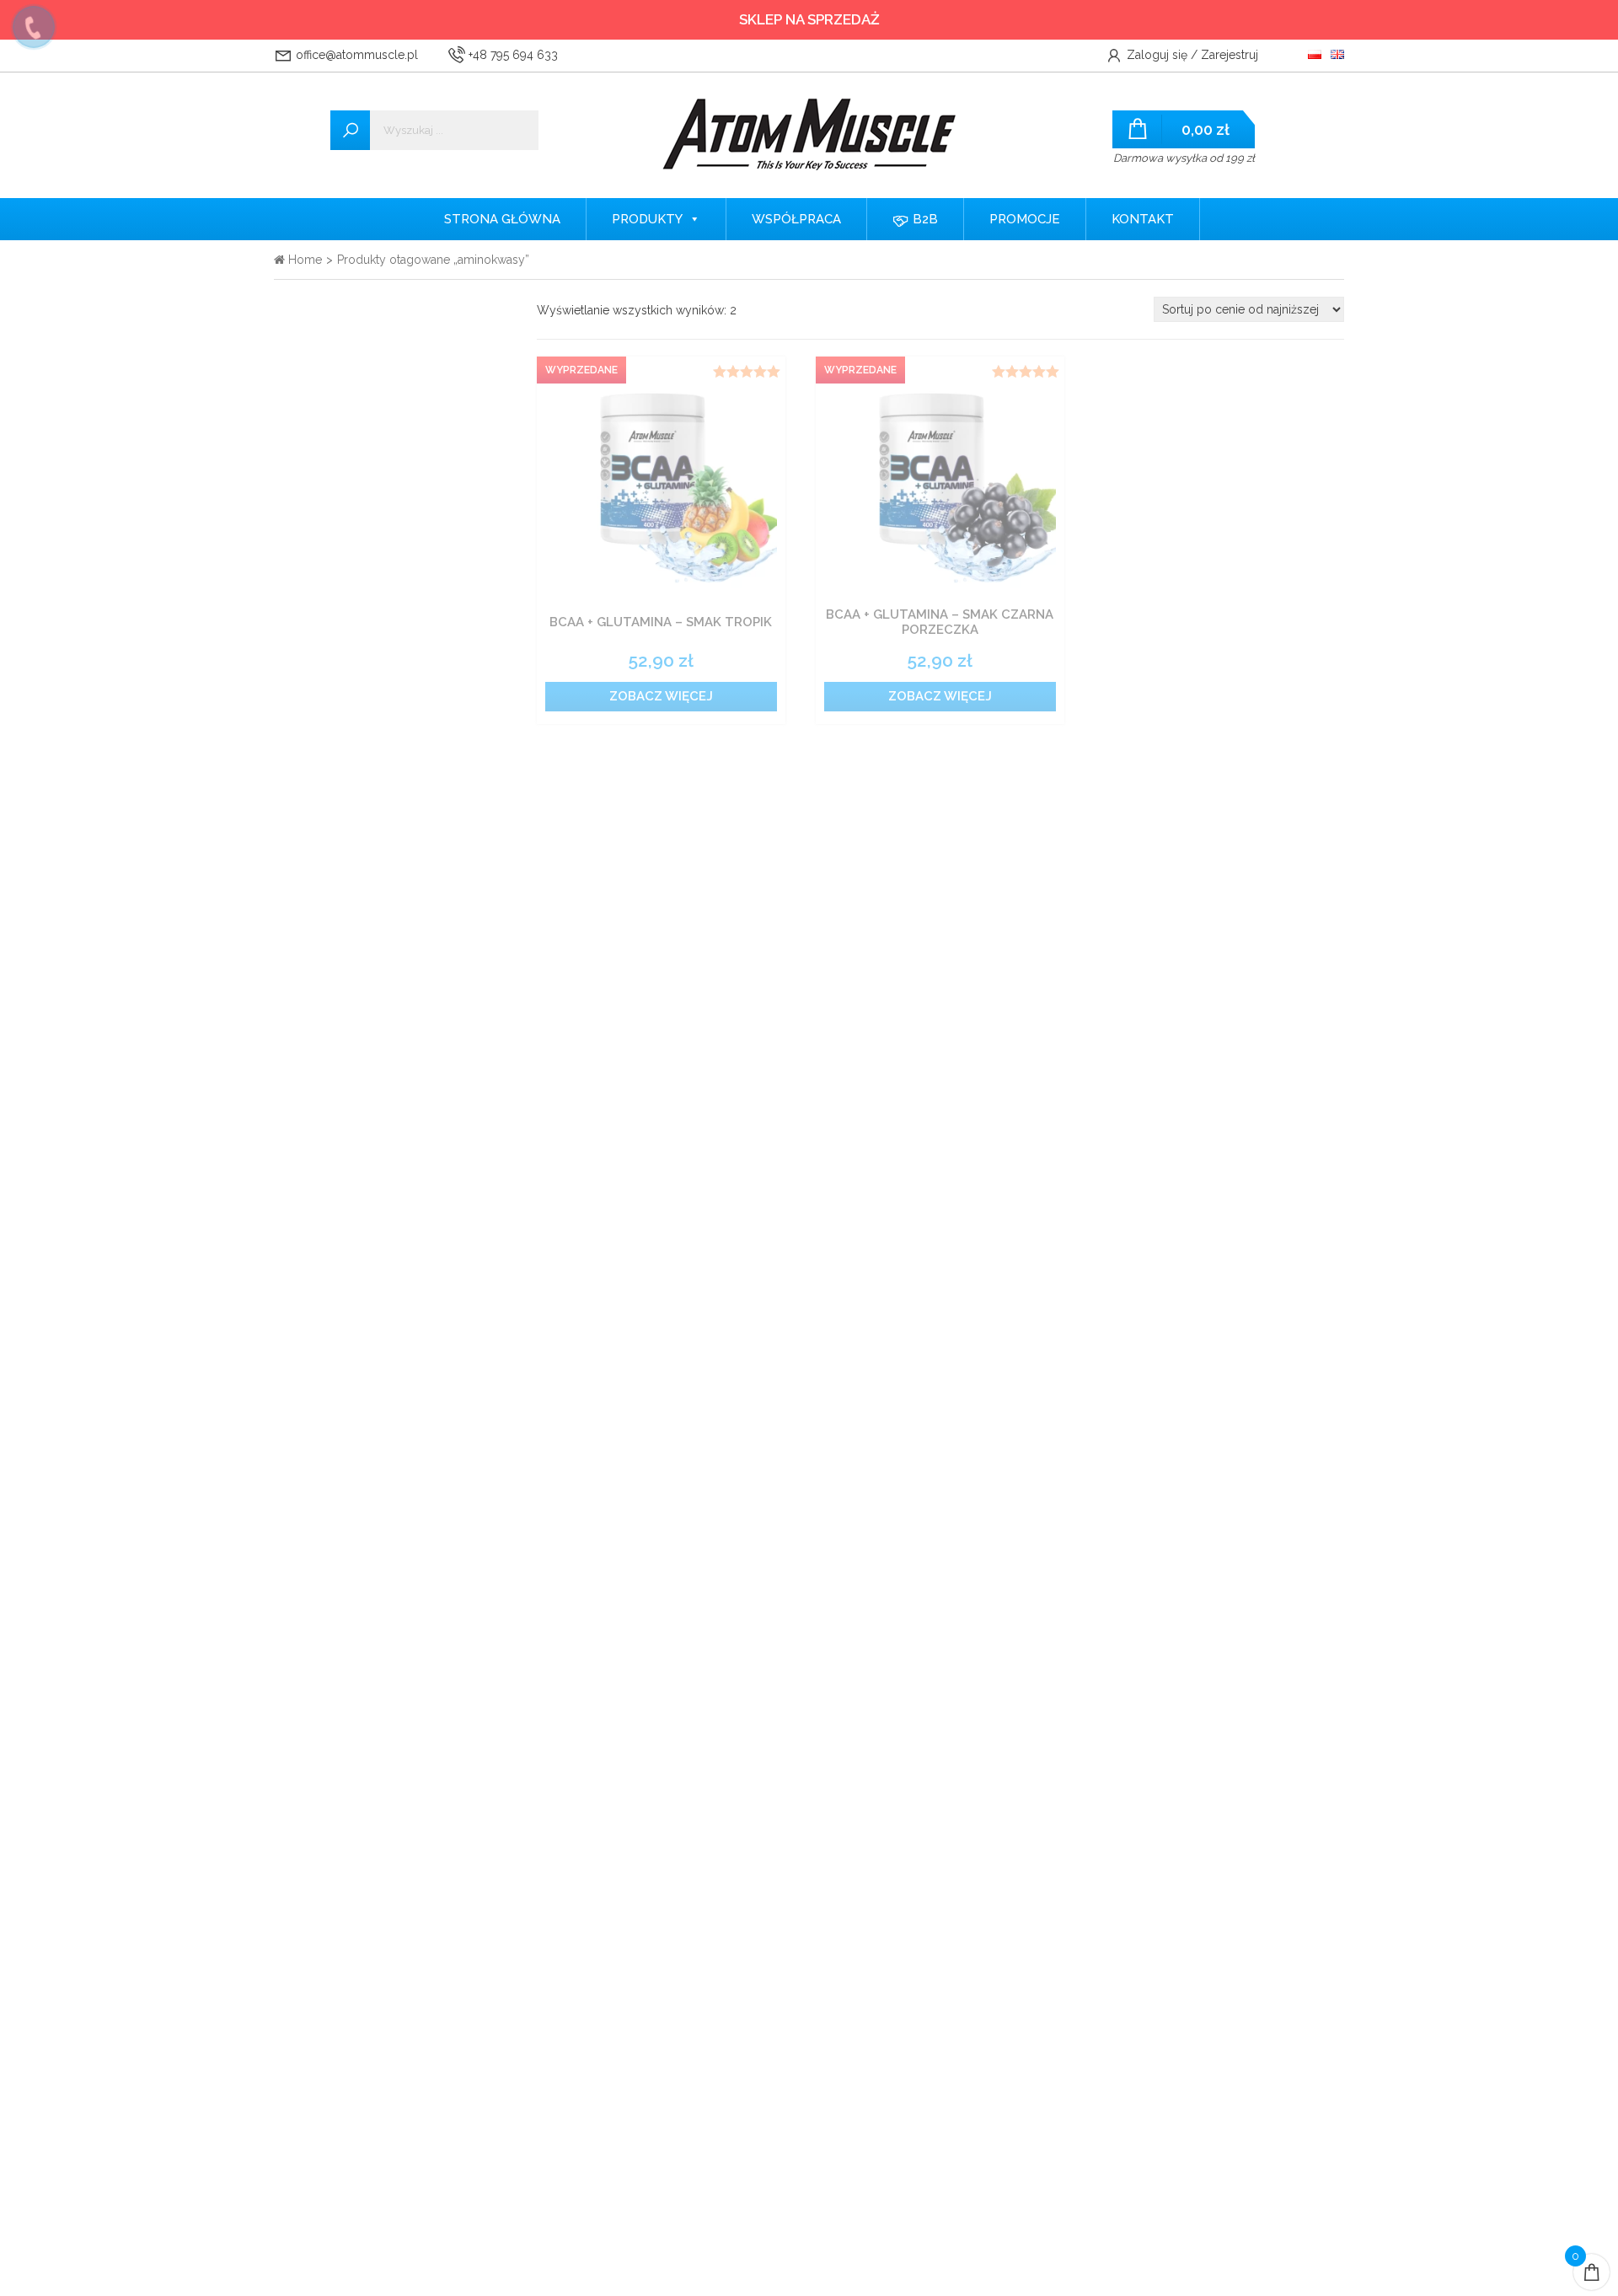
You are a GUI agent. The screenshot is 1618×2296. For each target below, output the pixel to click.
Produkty (647, 219)
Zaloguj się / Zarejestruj (1191, 55)
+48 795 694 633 (512, 55)
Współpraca (796, 219)
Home (303, 260)
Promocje (1025, 219)
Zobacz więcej (661, 696)
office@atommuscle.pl (355, 55)
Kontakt (1143, 219)
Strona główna (502, 219)
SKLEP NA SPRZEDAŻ (809, 19)
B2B (924, 219)
